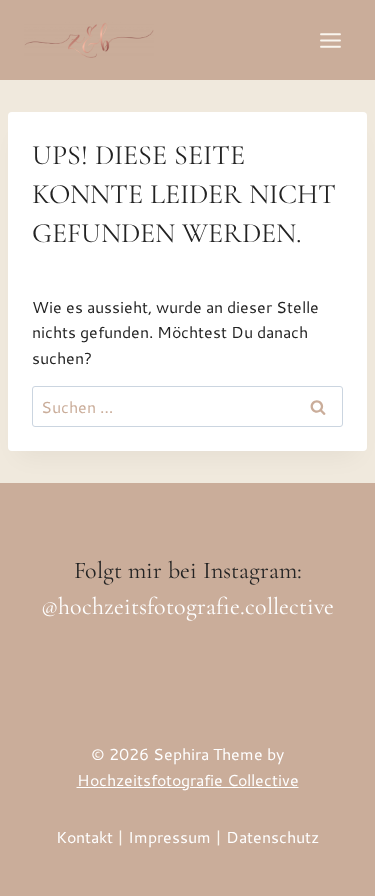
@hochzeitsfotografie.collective (187, 606)
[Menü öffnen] (330, 40)
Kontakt (84, 836)
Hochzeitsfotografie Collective (188, 779)
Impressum (169, 836)
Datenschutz (272, 836)
